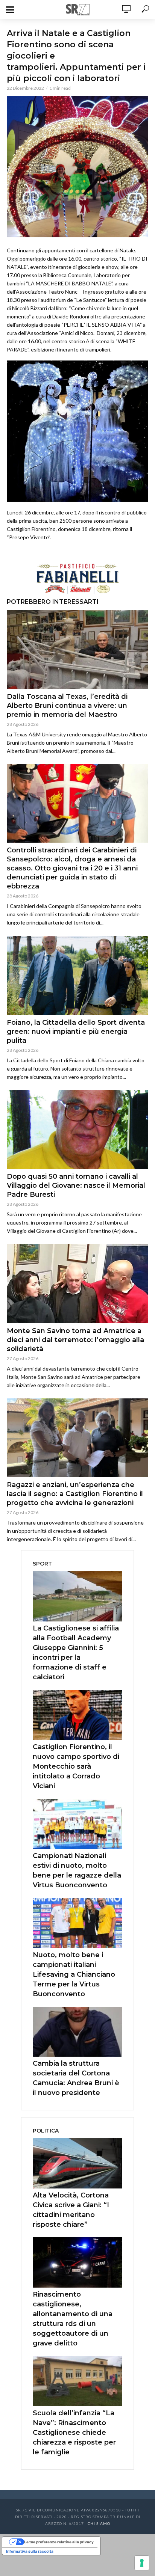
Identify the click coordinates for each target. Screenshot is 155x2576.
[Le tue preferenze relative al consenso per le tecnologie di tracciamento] (142, 2563)
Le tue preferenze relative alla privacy (59, 2542)
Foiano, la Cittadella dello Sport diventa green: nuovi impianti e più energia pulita (76, 1032)
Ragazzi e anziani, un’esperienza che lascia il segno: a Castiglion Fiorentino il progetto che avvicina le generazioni (75, 1494)
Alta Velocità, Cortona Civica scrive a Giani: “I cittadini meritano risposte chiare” (71, 2210)
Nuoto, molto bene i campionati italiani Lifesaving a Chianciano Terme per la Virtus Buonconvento (74, 1974)
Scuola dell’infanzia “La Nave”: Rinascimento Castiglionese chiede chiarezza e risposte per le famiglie (74, 2433)
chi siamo (99, 2523)
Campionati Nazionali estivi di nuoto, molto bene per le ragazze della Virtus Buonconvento (77, 1870)
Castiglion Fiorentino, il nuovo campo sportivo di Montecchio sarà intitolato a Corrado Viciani (76, 1766)
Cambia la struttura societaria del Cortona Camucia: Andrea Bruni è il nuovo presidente (76, 2078)
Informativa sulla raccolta (30, 2551)
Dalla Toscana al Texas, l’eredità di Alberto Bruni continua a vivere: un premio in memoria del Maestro (67, 706)
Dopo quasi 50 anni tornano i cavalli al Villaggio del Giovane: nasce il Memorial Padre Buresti (76, 1185)
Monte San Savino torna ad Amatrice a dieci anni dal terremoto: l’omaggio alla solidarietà (75, 1340)
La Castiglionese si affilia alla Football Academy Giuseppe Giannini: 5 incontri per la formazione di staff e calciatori (76, 1653)
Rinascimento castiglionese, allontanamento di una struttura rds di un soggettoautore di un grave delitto (73, 2319)
